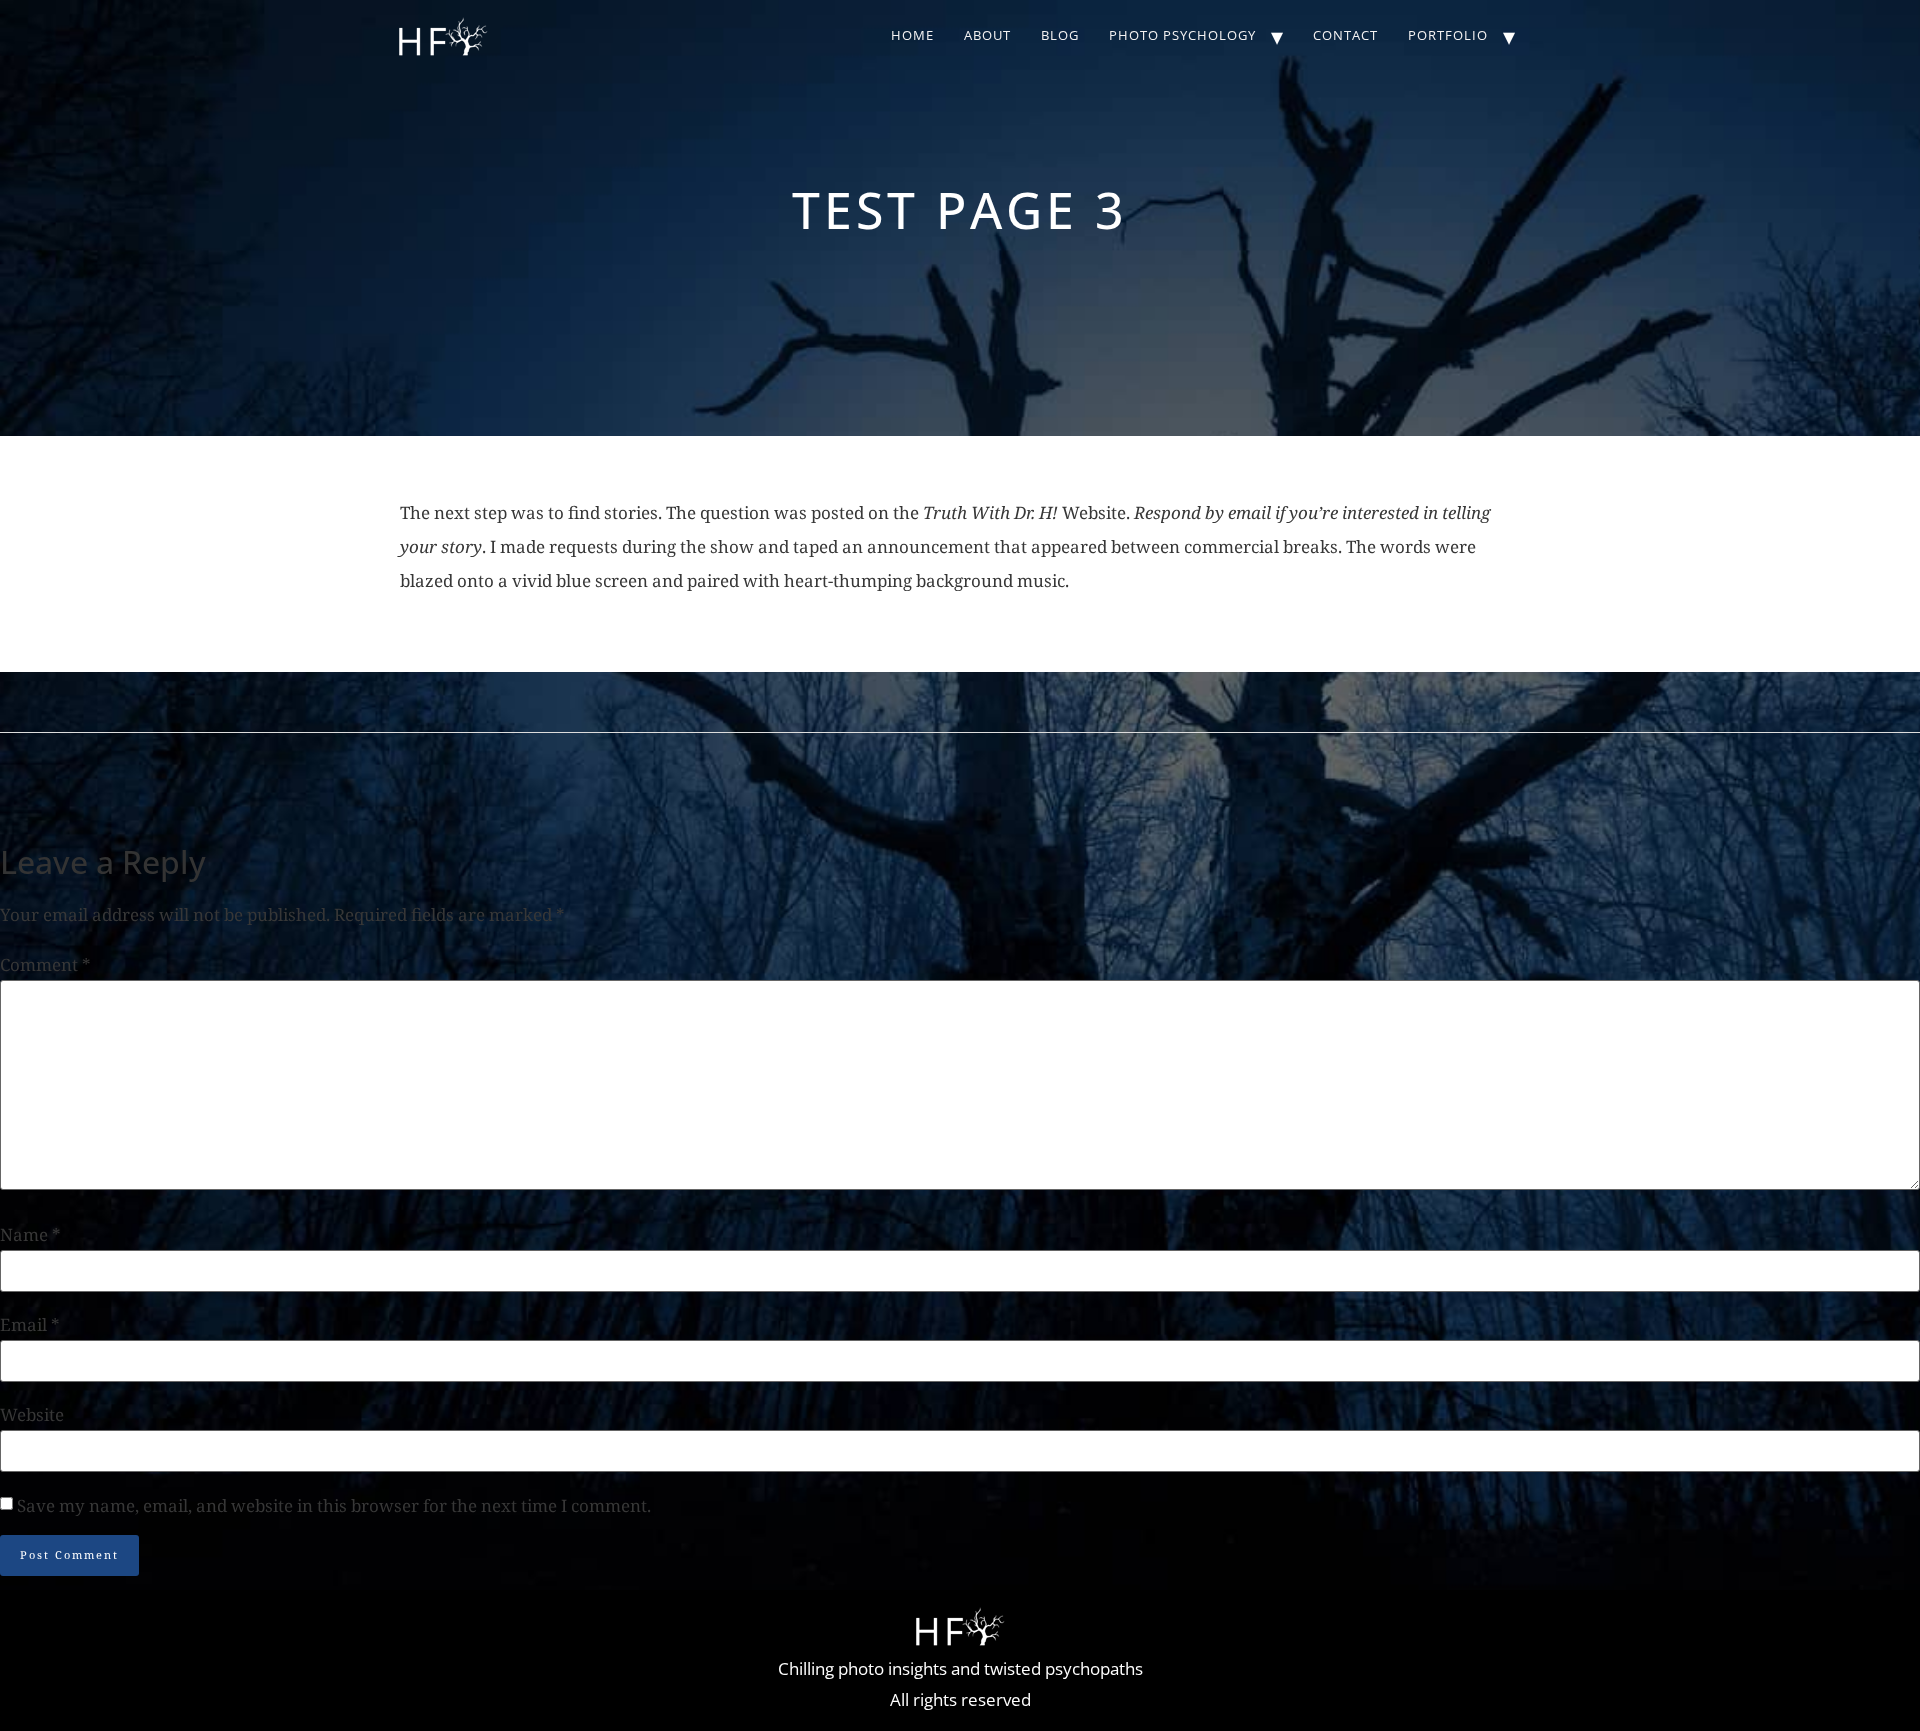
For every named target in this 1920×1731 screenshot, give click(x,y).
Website (32, 1414)
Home (912, 35)
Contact (1345, 35)
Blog (1060, 35)
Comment (45, 964)
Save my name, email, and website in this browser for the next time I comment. (334, 1505)
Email (30, 1324)
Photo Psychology (1182, 35)
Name (30, 1234)
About (987, 35)
